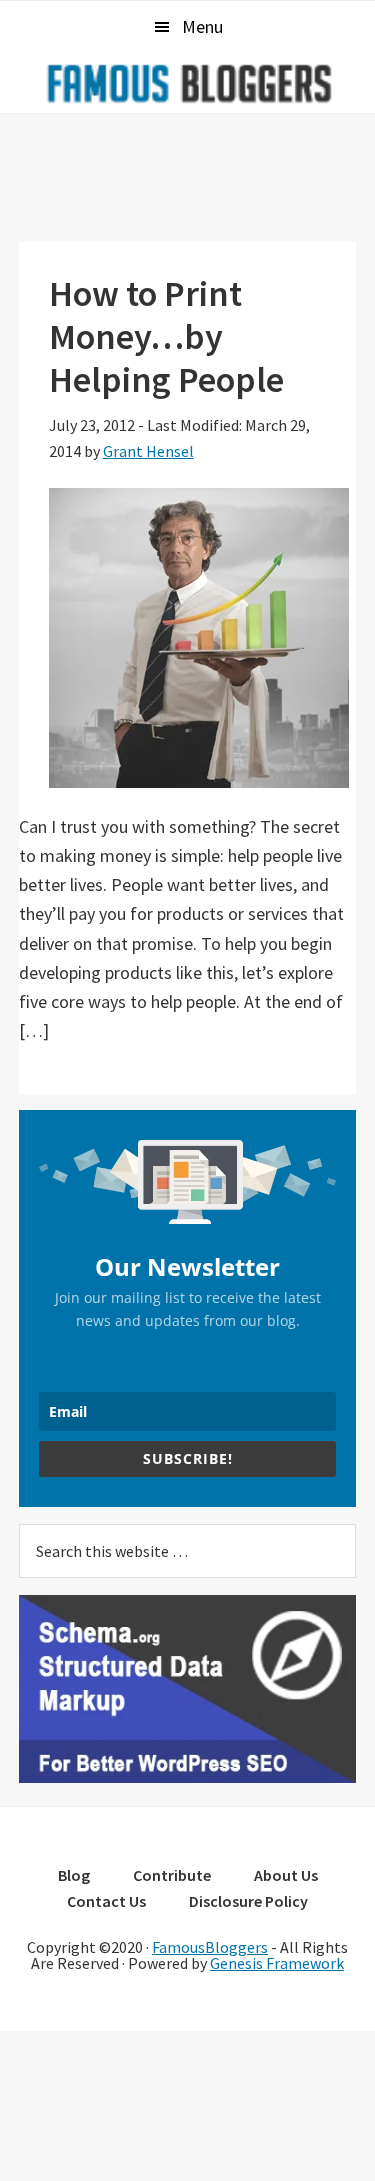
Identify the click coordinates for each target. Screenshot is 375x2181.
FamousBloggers (210, 1947)
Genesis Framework (277, 1963)
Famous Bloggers (188, 83)
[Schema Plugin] (188, 1777)
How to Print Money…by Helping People (166, 336)
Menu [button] (202, 26)
